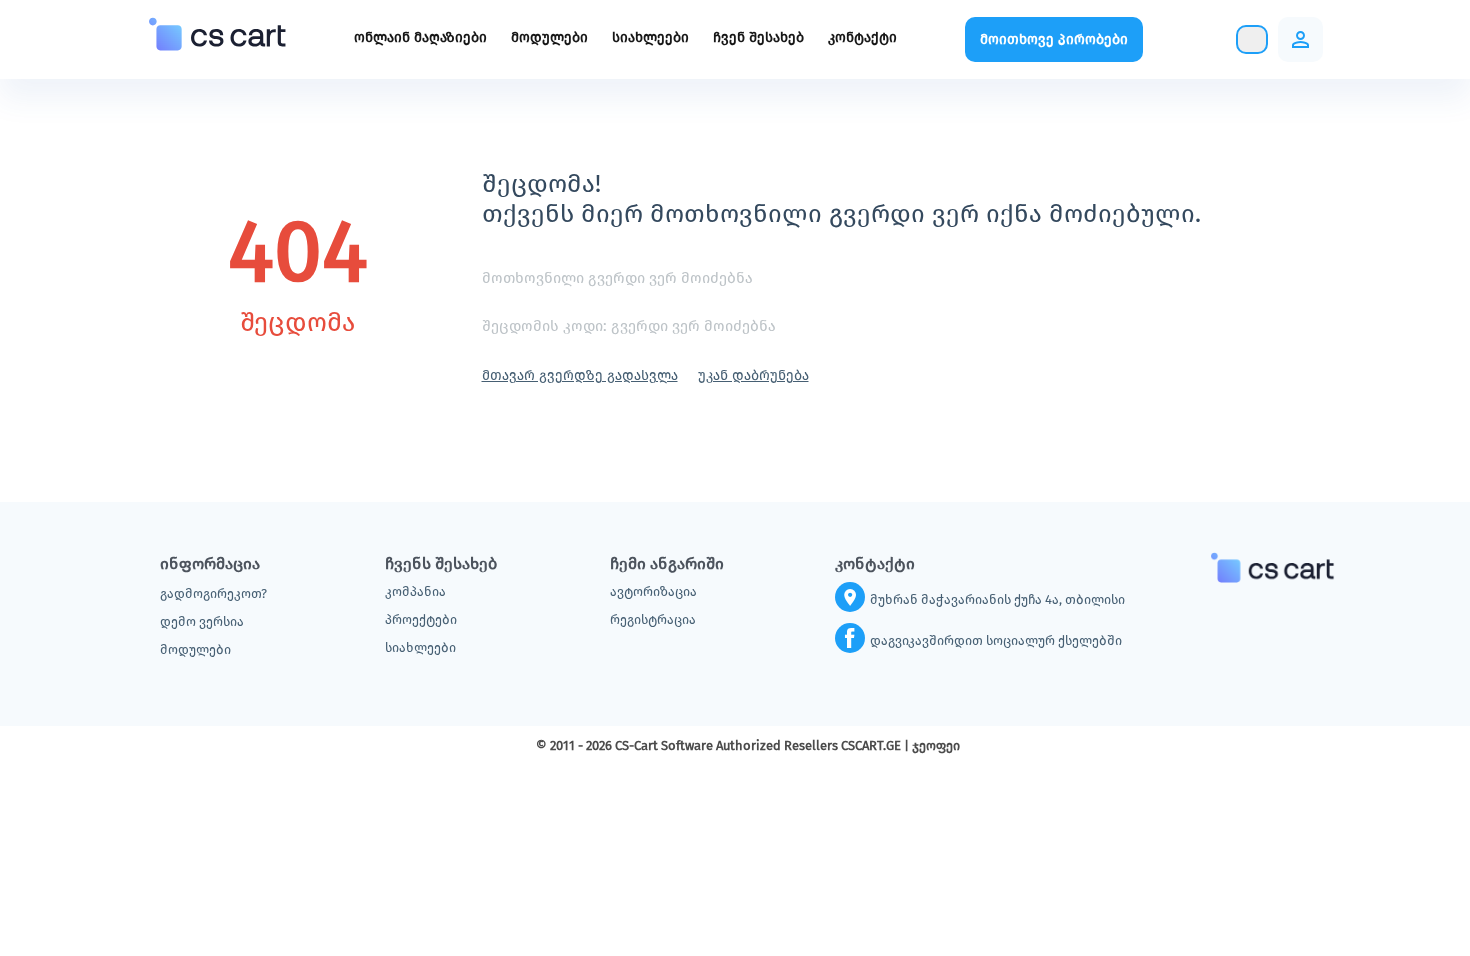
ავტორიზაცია (653, 591)
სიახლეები (650, 37)
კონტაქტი (862, 37)
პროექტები (421, 619)
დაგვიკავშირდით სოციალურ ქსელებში (996, 640)
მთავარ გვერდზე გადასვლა (580, 375)
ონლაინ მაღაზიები (420, 37)
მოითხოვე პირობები (1054, 39)
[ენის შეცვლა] (1211, 39)
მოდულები (549, 37)
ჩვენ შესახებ (758, 37)
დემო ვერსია (202, 621)
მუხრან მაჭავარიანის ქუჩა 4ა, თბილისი (997, 599)
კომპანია (415, 591)
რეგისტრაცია (653, 619)
